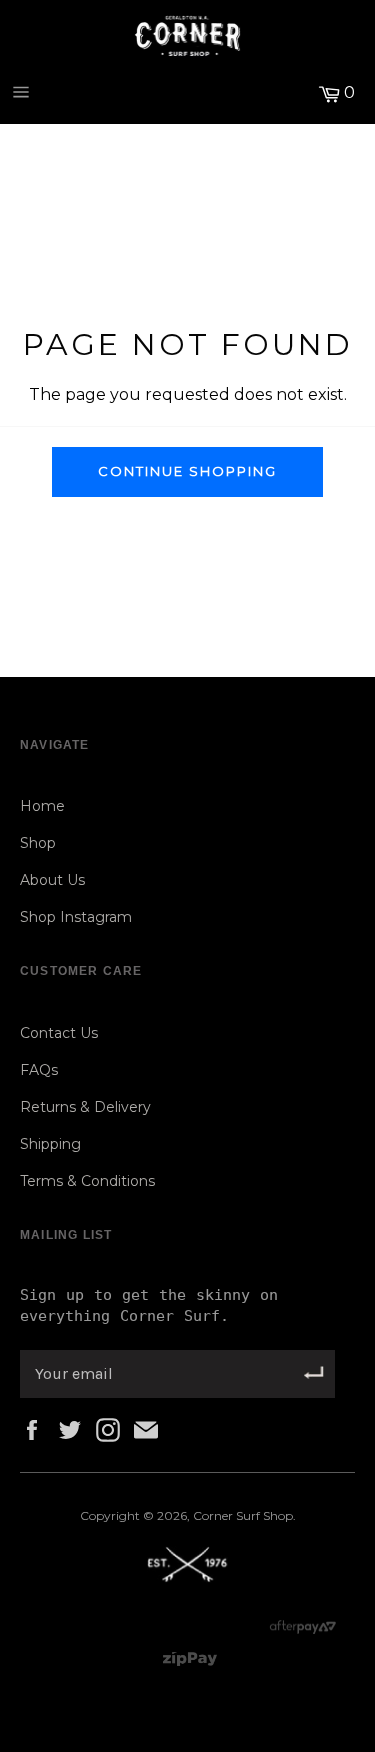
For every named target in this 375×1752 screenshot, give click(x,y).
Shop (38, 843)
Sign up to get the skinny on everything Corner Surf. (149, 1305)
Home (42, 806)
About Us (52, 880)
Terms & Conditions (87, 1181)
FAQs (39, 1070)
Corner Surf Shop (243, 1515)
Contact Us (59, 1033)
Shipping (50, 1144)
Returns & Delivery (85, 1107)
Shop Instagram (76, 917)
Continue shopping (187, 471)
